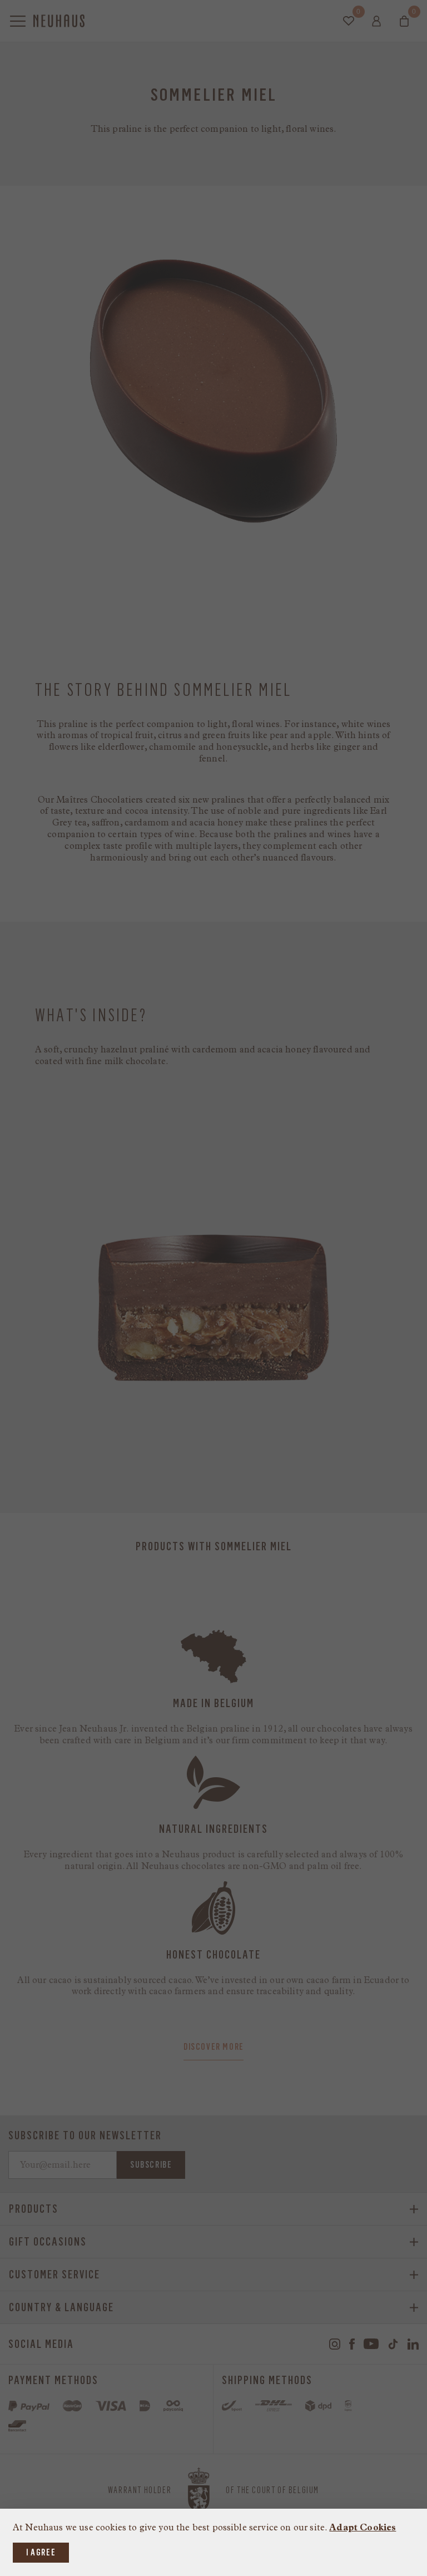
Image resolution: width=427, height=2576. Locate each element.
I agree (41, 2552)
